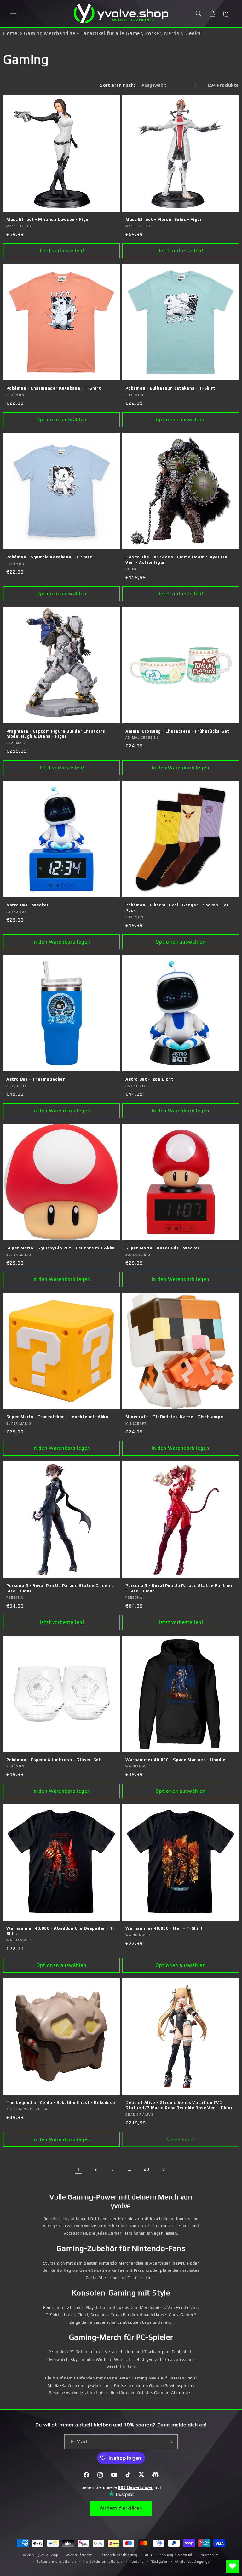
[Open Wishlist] (233, 2567)
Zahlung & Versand (176, 2555)
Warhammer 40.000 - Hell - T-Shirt (164, 1928)
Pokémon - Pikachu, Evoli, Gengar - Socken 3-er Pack (177, 908)
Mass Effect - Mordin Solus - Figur (164, 219)
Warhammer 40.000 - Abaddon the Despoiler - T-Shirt (60, 1931)
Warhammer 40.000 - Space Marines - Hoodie (176, 1760)
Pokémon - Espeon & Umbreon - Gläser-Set (54, 1760)
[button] (13, 14)
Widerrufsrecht (79, 2555)
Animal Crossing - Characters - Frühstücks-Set (177, 731)
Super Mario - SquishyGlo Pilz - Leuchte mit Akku (60, 1248)
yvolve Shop (48, 2555)
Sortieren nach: (118, 85)
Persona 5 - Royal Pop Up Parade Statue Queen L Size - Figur (60, 1588)
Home (10, 33)
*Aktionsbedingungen (193, 2562)
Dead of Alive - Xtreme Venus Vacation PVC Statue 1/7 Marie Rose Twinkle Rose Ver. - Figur (179, 2105)
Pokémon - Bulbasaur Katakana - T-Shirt (170, 388)
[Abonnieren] (170, 2442)
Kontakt (136, 2562)
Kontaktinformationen (103, 2562)
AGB (149, 2555)
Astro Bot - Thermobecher (36, 1079)
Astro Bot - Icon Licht (149, 1079)
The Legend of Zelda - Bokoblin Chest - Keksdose (61, 2102)
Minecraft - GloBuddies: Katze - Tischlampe (174, 1417)
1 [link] (78, 2169)
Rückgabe (159, 2562)
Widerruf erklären (121, 2508)
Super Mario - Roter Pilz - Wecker (163, 1248)
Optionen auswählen (62, 419)
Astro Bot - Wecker (28, 905)
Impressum (209, 2555)
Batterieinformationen (56, 2562)
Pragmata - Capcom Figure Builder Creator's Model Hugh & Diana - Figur (55, 734)
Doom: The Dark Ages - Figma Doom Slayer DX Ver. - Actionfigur (176, 560)
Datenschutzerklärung (118, 2555)
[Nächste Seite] (164, 2169)
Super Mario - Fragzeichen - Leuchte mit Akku (57, 1417)
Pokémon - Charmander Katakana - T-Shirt (54, 388)
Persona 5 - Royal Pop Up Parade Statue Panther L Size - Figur (179, 1588)
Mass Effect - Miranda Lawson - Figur (49, 219)
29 (146, 2169)
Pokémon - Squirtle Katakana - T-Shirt (49, 557)
